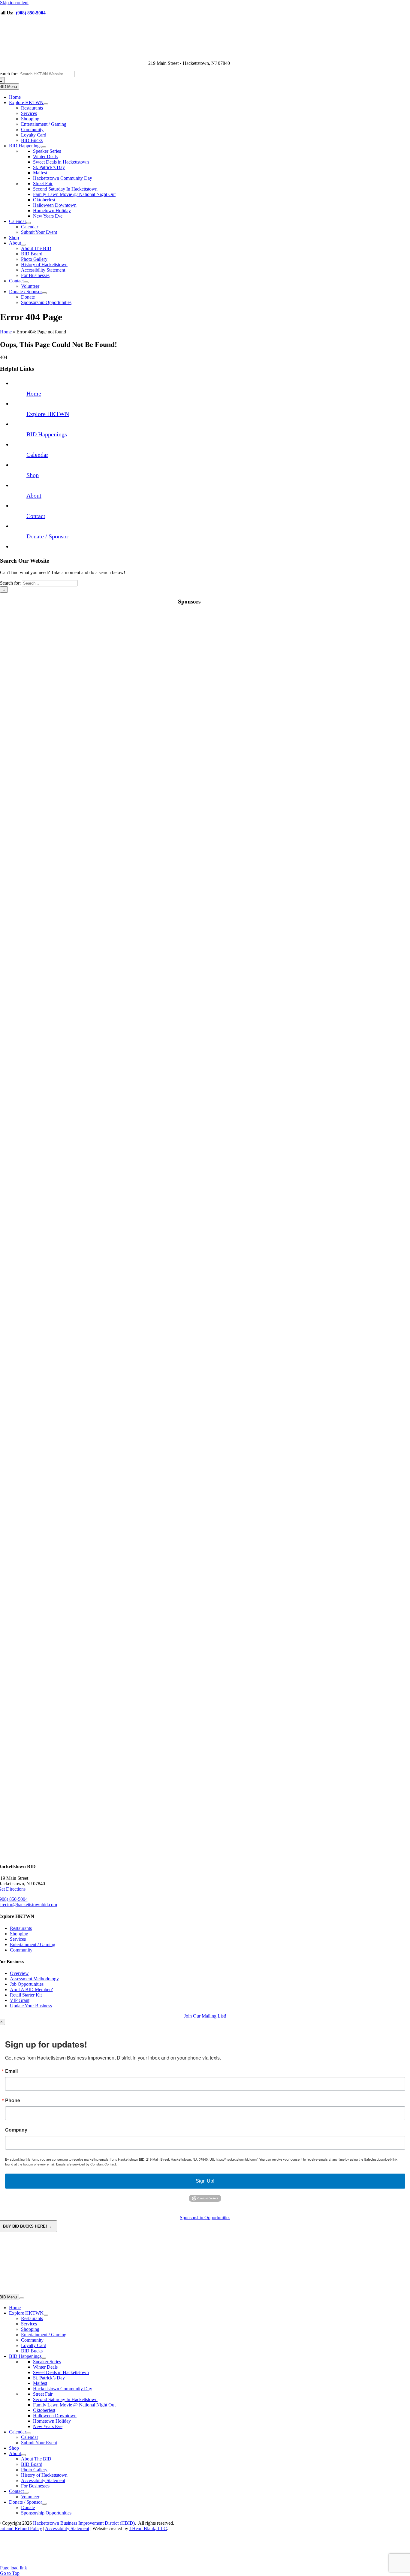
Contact (36, 516)
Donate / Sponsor (47, 536)
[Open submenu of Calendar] (29, 223)
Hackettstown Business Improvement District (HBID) (84, 2523)
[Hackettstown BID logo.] (189, 2562)
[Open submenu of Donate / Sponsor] (44, 293)
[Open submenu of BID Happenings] (44, 147)
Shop (33, 475)
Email (11, 2071)
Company (16, 2130)
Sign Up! (205, 2181)
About (34, 495)
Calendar (37, 455)
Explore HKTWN (48, 414)
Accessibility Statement (67, 2528)
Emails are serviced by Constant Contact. (86, 2164)
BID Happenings (47, 434)
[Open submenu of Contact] (26, 282)
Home (6, 332)
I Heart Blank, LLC (148, 2528)
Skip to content (14, 3)
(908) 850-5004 (31, 13)
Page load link (14, 2568)
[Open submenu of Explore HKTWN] (46, 104)
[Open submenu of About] (23, 245)
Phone (13, 2100)
